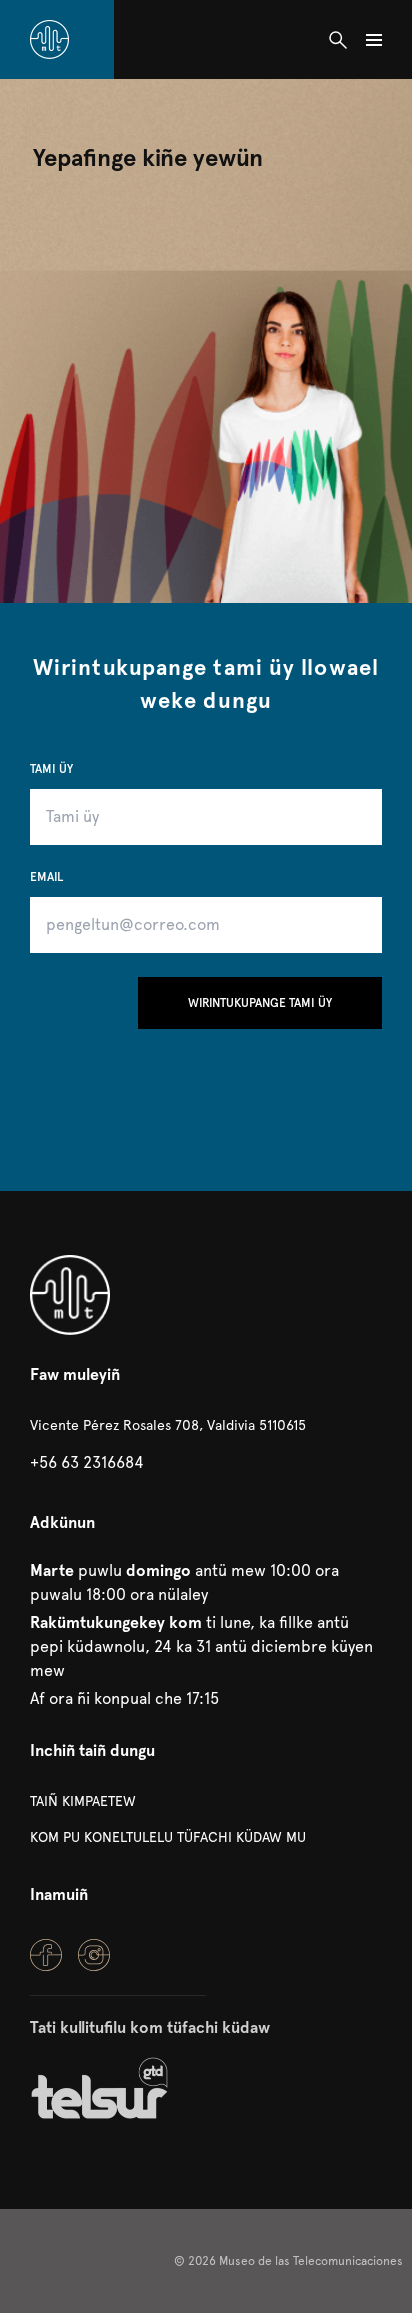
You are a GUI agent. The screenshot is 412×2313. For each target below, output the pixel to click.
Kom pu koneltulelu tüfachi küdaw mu (168, 1837)
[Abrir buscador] (338, 40)
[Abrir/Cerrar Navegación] (374, 40)
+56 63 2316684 (87, 1462)
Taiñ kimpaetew (83, 1801)
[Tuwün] (49, 39)
